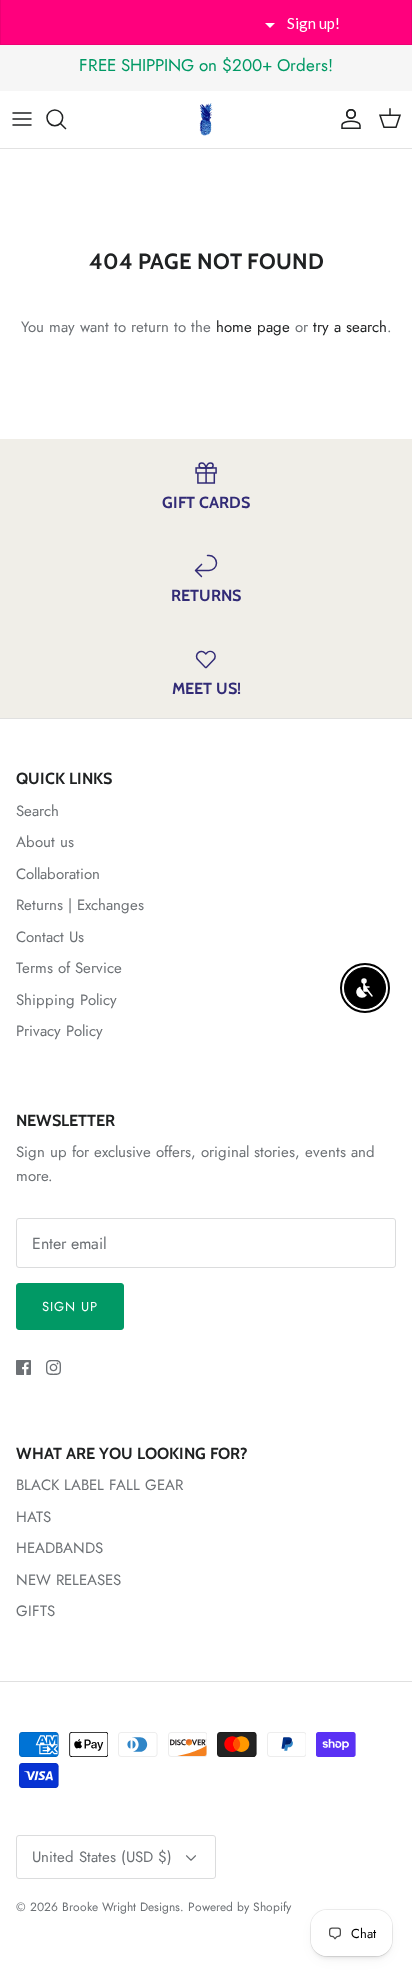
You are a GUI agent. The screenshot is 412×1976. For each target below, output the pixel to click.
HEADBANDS (59, 1548)
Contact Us (50, 937)
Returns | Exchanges (80, 905)
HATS (33, 1517)
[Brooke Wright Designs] (206, 119)
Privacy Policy (59, 1031)
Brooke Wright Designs (121, 1907)
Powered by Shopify (239, 1907)
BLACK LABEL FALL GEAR (99, 1485)
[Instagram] (53, 1367)
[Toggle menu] (22, 119)
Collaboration (58, 874)
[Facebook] (23, 1367)
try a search (350, 327)
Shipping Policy (66, 1000)
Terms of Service (69, 968)
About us (45, 842)
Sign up (70, 1306)
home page (253, 327)
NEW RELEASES (68, 1580)
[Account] (346, 119)
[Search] (66, 119)
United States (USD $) (102, 1857)
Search (37, 811)
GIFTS (35, 1611)
